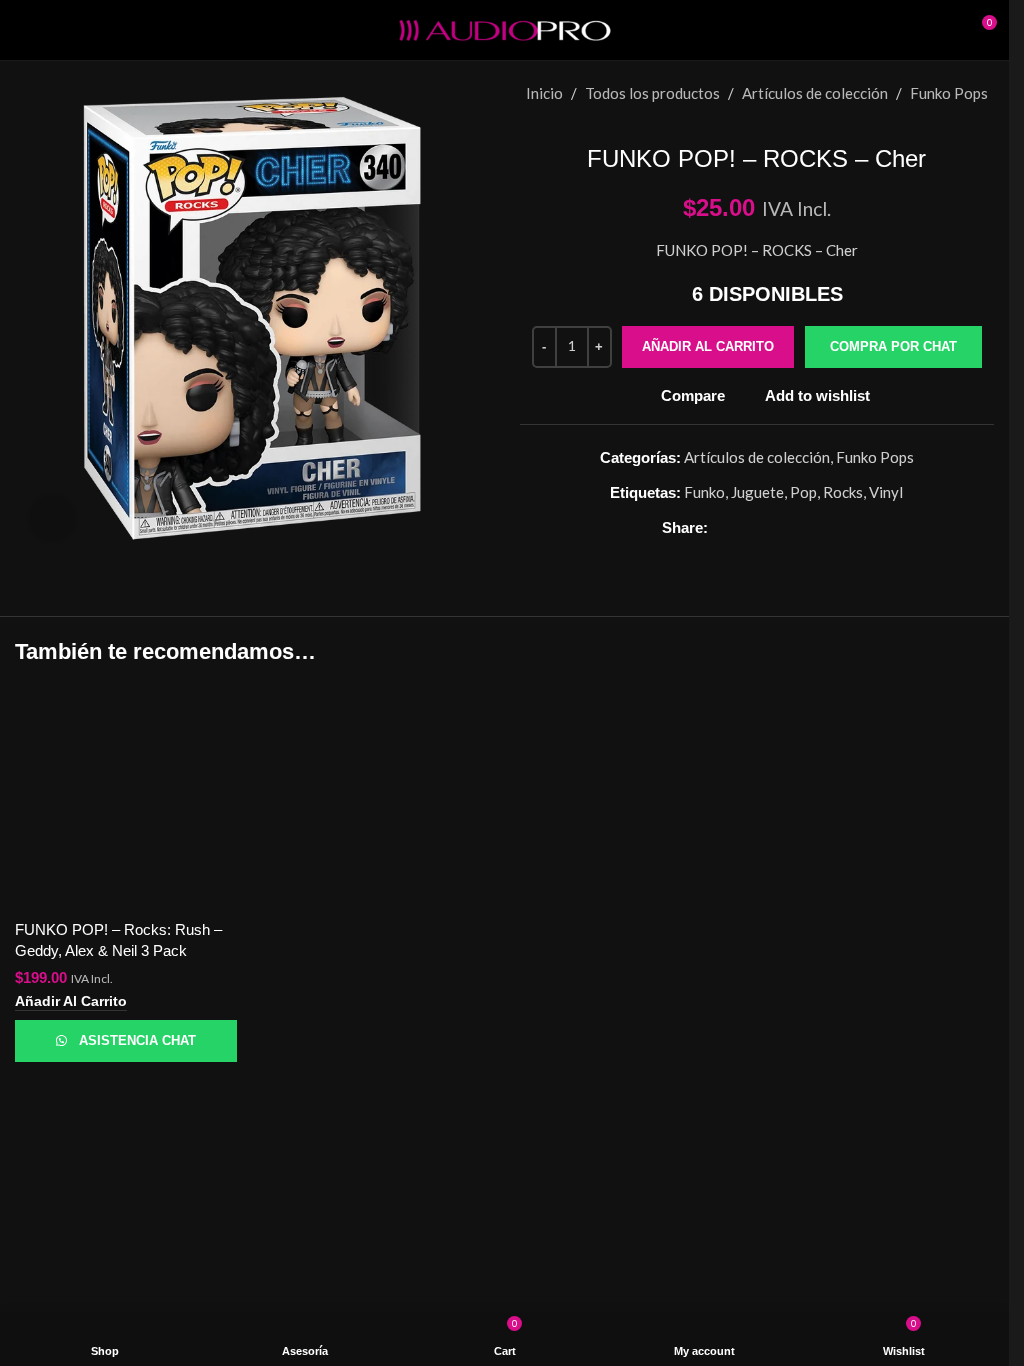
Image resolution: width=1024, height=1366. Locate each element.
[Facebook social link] (719, 527)
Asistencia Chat (138, 1040)
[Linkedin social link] (791, 527)
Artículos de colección (815, 93)
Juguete (758, 492)
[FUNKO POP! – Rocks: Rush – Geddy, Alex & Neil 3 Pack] (126, 798)
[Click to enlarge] (52, 518)
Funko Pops (949, 93)
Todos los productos (652, 93)
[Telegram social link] (839, 527)
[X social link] (743, 527)
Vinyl (887, 492)
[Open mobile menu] (23, 30)
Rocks (844, 492)
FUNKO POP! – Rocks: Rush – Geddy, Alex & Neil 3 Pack (121, 940)
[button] (892, 348)
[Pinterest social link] (767, 527)
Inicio (544, 93)
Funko (705, 492)
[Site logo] (505, 28)
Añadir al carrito (707, 347)
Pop (804, 492)
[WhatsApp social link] (815, 527)
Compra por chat (893, 347)
